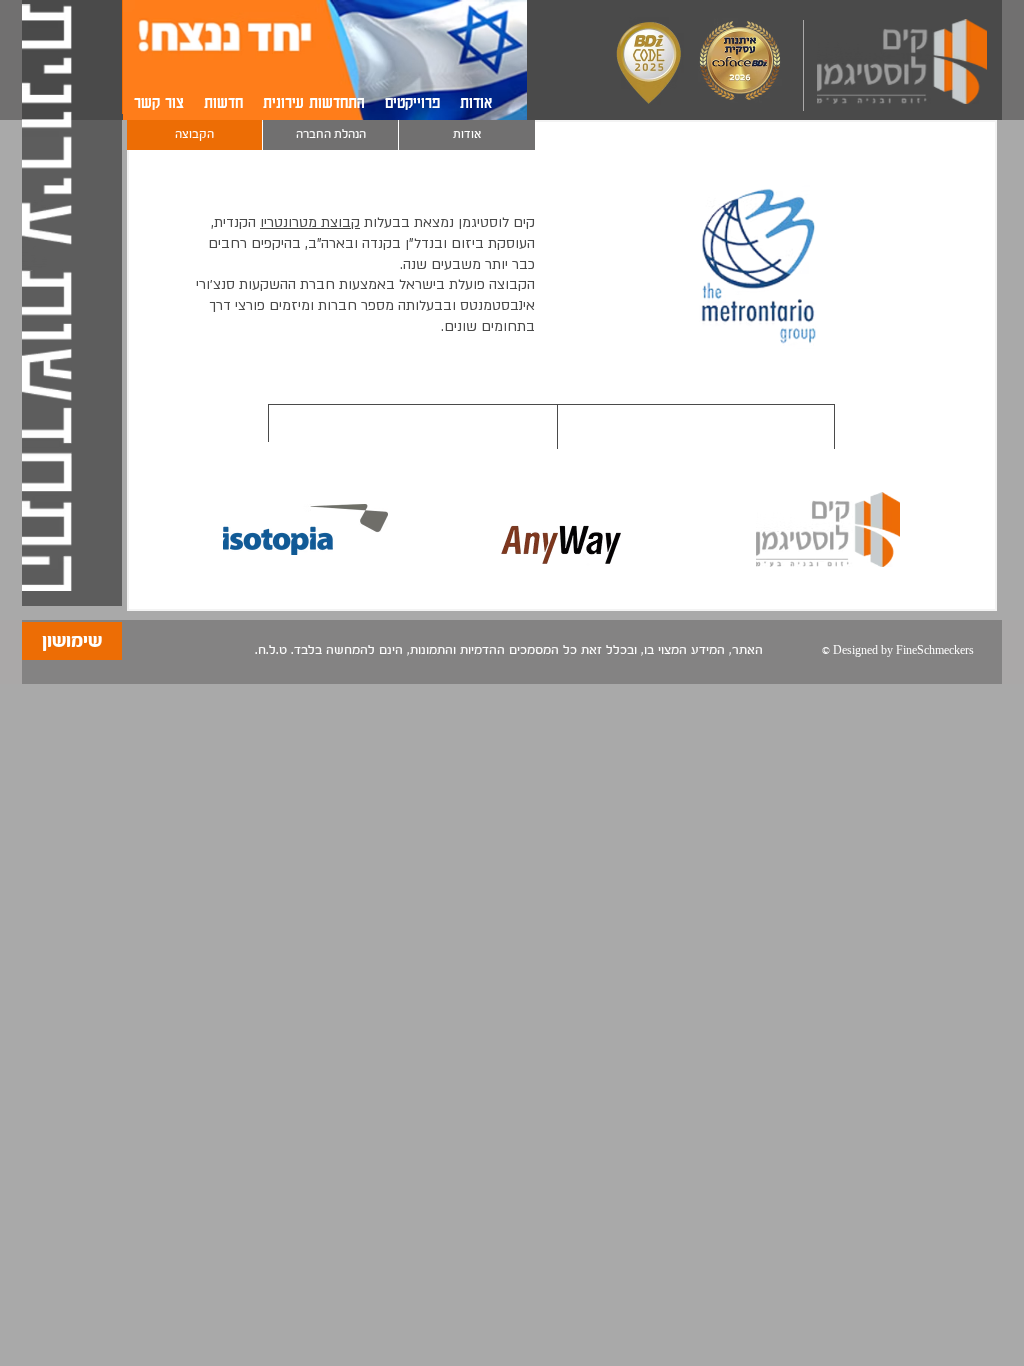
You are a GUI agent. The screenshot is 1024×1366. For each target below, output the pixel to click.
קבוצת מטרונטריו (310, 222)
